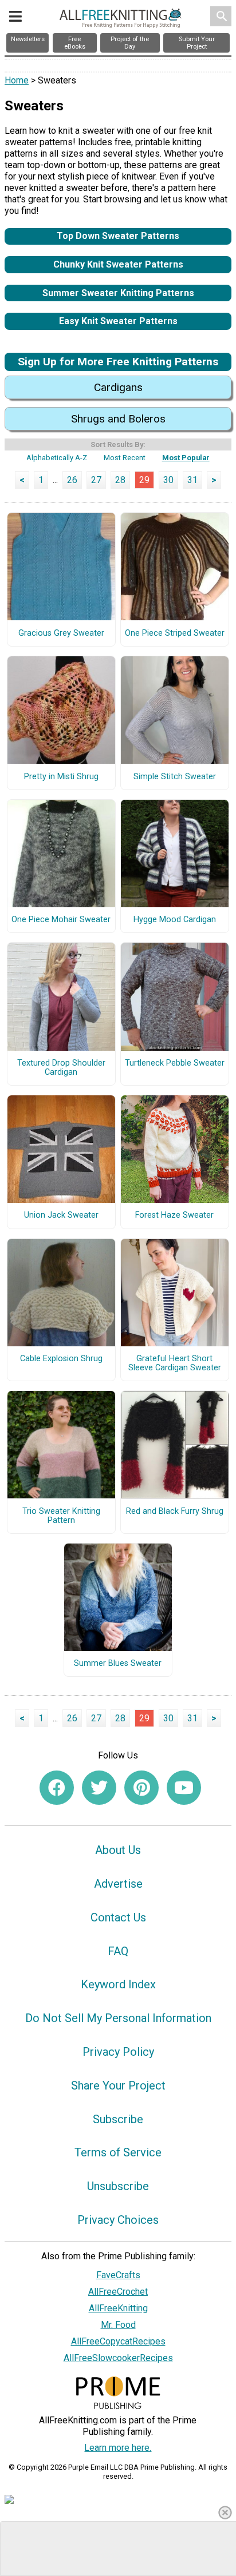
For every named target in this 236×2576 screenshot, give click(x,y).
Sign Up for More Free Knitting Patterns (118, 362)
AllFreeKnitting (118, 2308)
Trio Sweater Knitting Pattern (61, 1516)
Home (17, 80)
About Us (118, 1850)
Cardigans (118, 387)
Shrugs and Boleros (118, 419)
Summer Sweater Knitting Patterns (118, 293)
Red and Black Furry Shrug (175, 1512)
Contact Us (118, 1917)
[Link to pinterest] (141, 1788)
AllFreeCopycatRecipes (118, 2341)
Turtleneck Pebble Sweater (175, 1063)
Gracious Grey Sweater (61, 633)
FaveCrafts (118, 2275)
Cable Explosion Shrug (61, 1359)
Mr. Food (118, 2325)
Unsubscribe (118, 2186)
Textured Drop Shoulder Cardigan (61, 1068)
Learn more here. (118, 2448)
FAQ (118, 1951)
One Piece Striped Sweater (175, 633)
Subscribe (118, 2119)
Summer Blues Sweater (118, 1664)
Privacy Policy (118, 2052)
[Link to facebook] (57, 1788)
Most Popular (186, 458)
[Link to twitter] (99, 1788)
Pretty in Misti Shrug (61, 777)
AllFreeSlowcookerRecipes (118, 2358)
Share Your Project (118, 2085)
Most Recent (125, 458)
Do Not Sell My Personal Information (118, 2018)
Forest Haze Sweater (174, 1215)
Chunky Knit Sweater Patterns (118, 264)
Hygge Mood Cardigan (175, 920)
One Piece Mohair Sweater (61, 920)
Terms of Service (118, 2152)
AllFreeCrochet (118, 2292)
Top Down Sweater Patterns (118, 236)
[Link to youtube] (184, 1788)
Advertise (118, 1884)
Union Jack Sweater (61, 1215)
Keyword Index (118, 1984)
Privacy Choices (118, 2220)
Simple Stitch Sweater (175, 777)
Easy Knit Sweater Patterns (118, 321)
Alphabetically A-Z (57, 458)
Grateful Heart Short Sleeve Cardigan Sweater (175, 1363)
